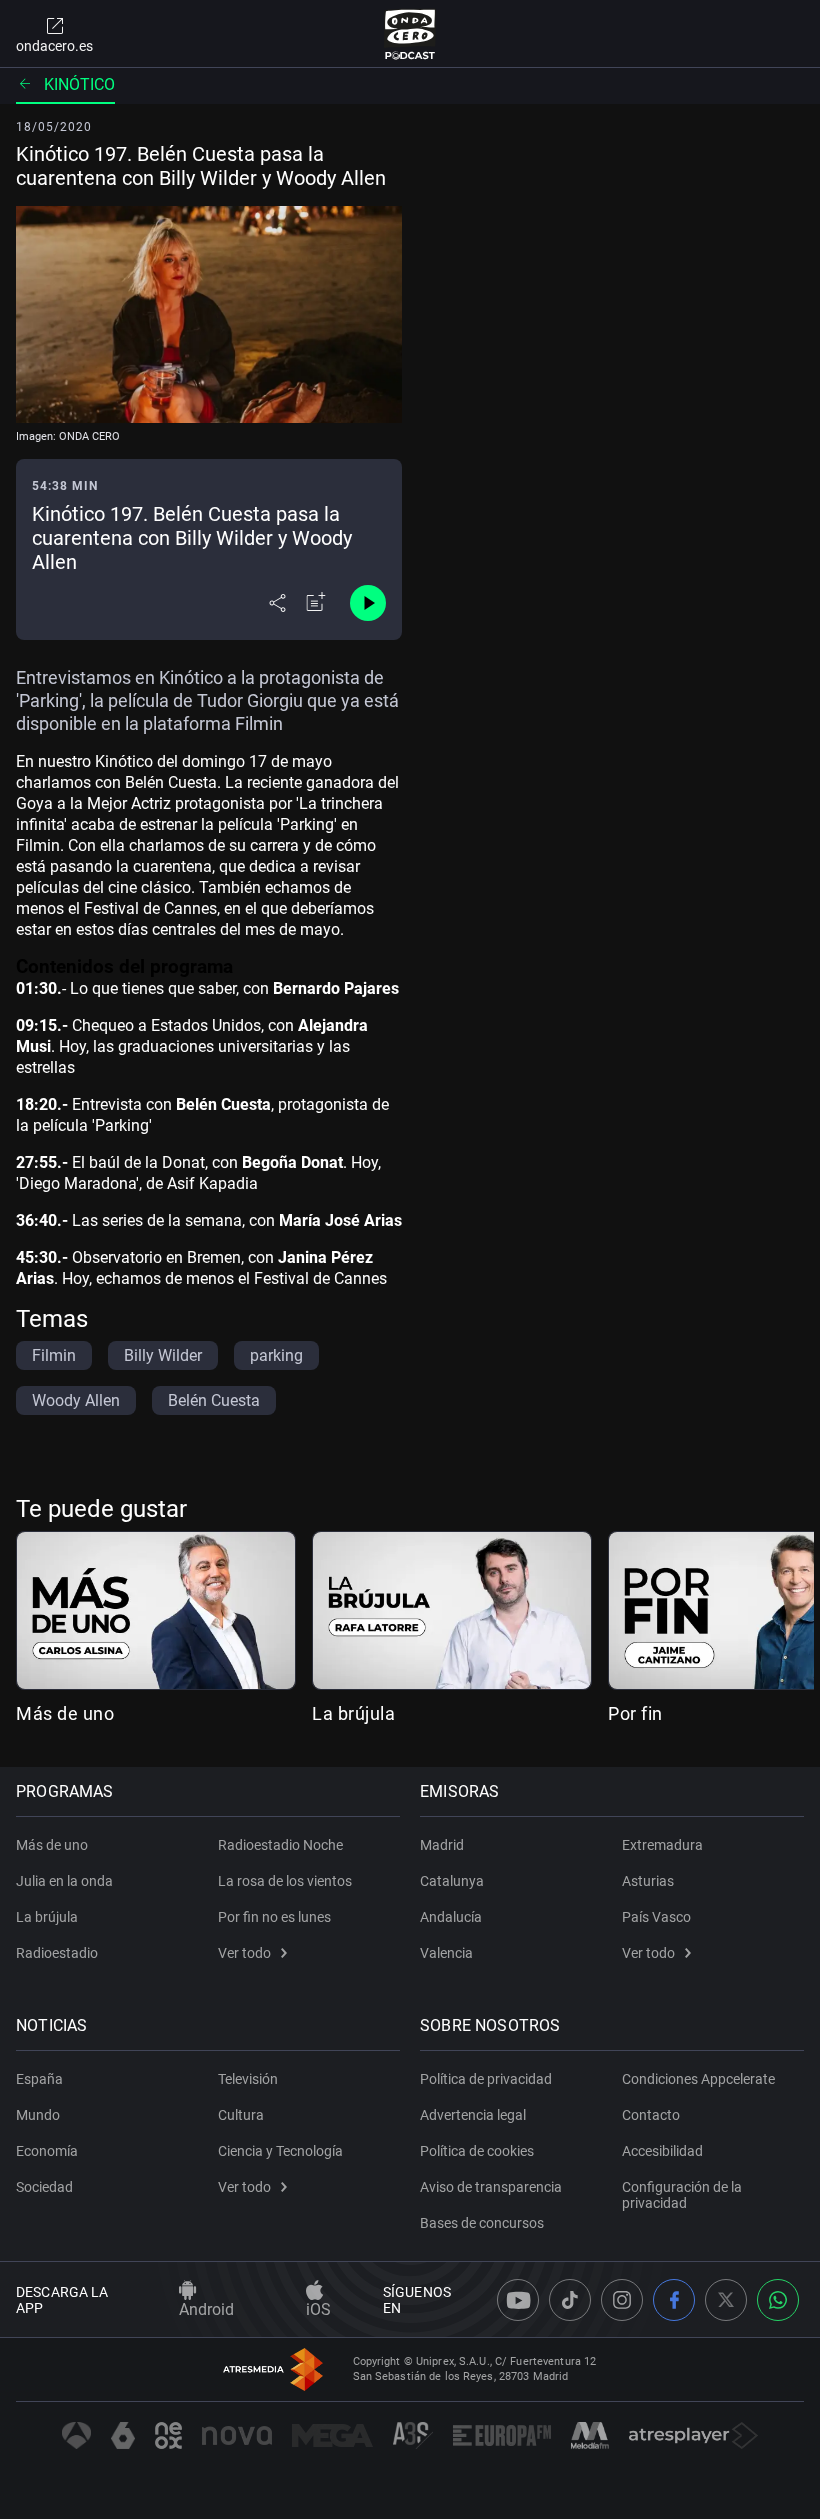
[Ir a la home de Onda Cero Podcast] (410, 34)
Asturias (648, 1881)
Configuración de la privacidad (682, 2195)
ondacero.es (54, 46)
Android (206, 2309)
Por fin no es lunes (274, 1917)
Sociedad (44, 2187)
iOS (318, 2309)
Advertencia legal (473, 2115)
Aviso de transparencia (491, 2187)
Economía (47, 2151)
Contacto (651, 2115)
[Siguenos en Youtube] (518, 2300)
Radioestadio (57, 1953)
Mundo (38, 2115)
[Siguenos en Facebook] (674, 2300)
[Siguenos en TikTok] (570, 2300)
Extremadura (662, 1845)
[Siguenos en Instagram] (622, 2300)
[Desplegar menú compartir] (277, 603)
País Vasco (656, 1917)
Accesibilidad (662, 2151)
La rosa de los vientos (285, 1881)
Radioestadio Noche (280, 1845)
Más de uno (65, 1713)
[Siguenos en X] (726, 2300)
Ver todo (244, 1953)
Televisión (248, 2079)
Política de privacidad (486, 2079)
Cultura (241, 2115)
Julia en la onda (64, 1881)
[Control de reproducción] (368, 603)
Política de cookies (477, 2151)
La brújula (353, 1713)
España (39, 2079)
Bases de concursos (482, 2223)
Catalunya (452, 1881)
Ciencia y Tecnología (280, 2151)
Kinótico (79, 84)
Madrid (442, 1845)
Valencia (446, 1953)
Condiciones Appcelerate (698, 2079)
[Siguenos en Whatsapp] (778, 2300)
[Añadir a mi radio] (316, 603)
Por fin (635, 1713)
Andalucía (451, 1917)
